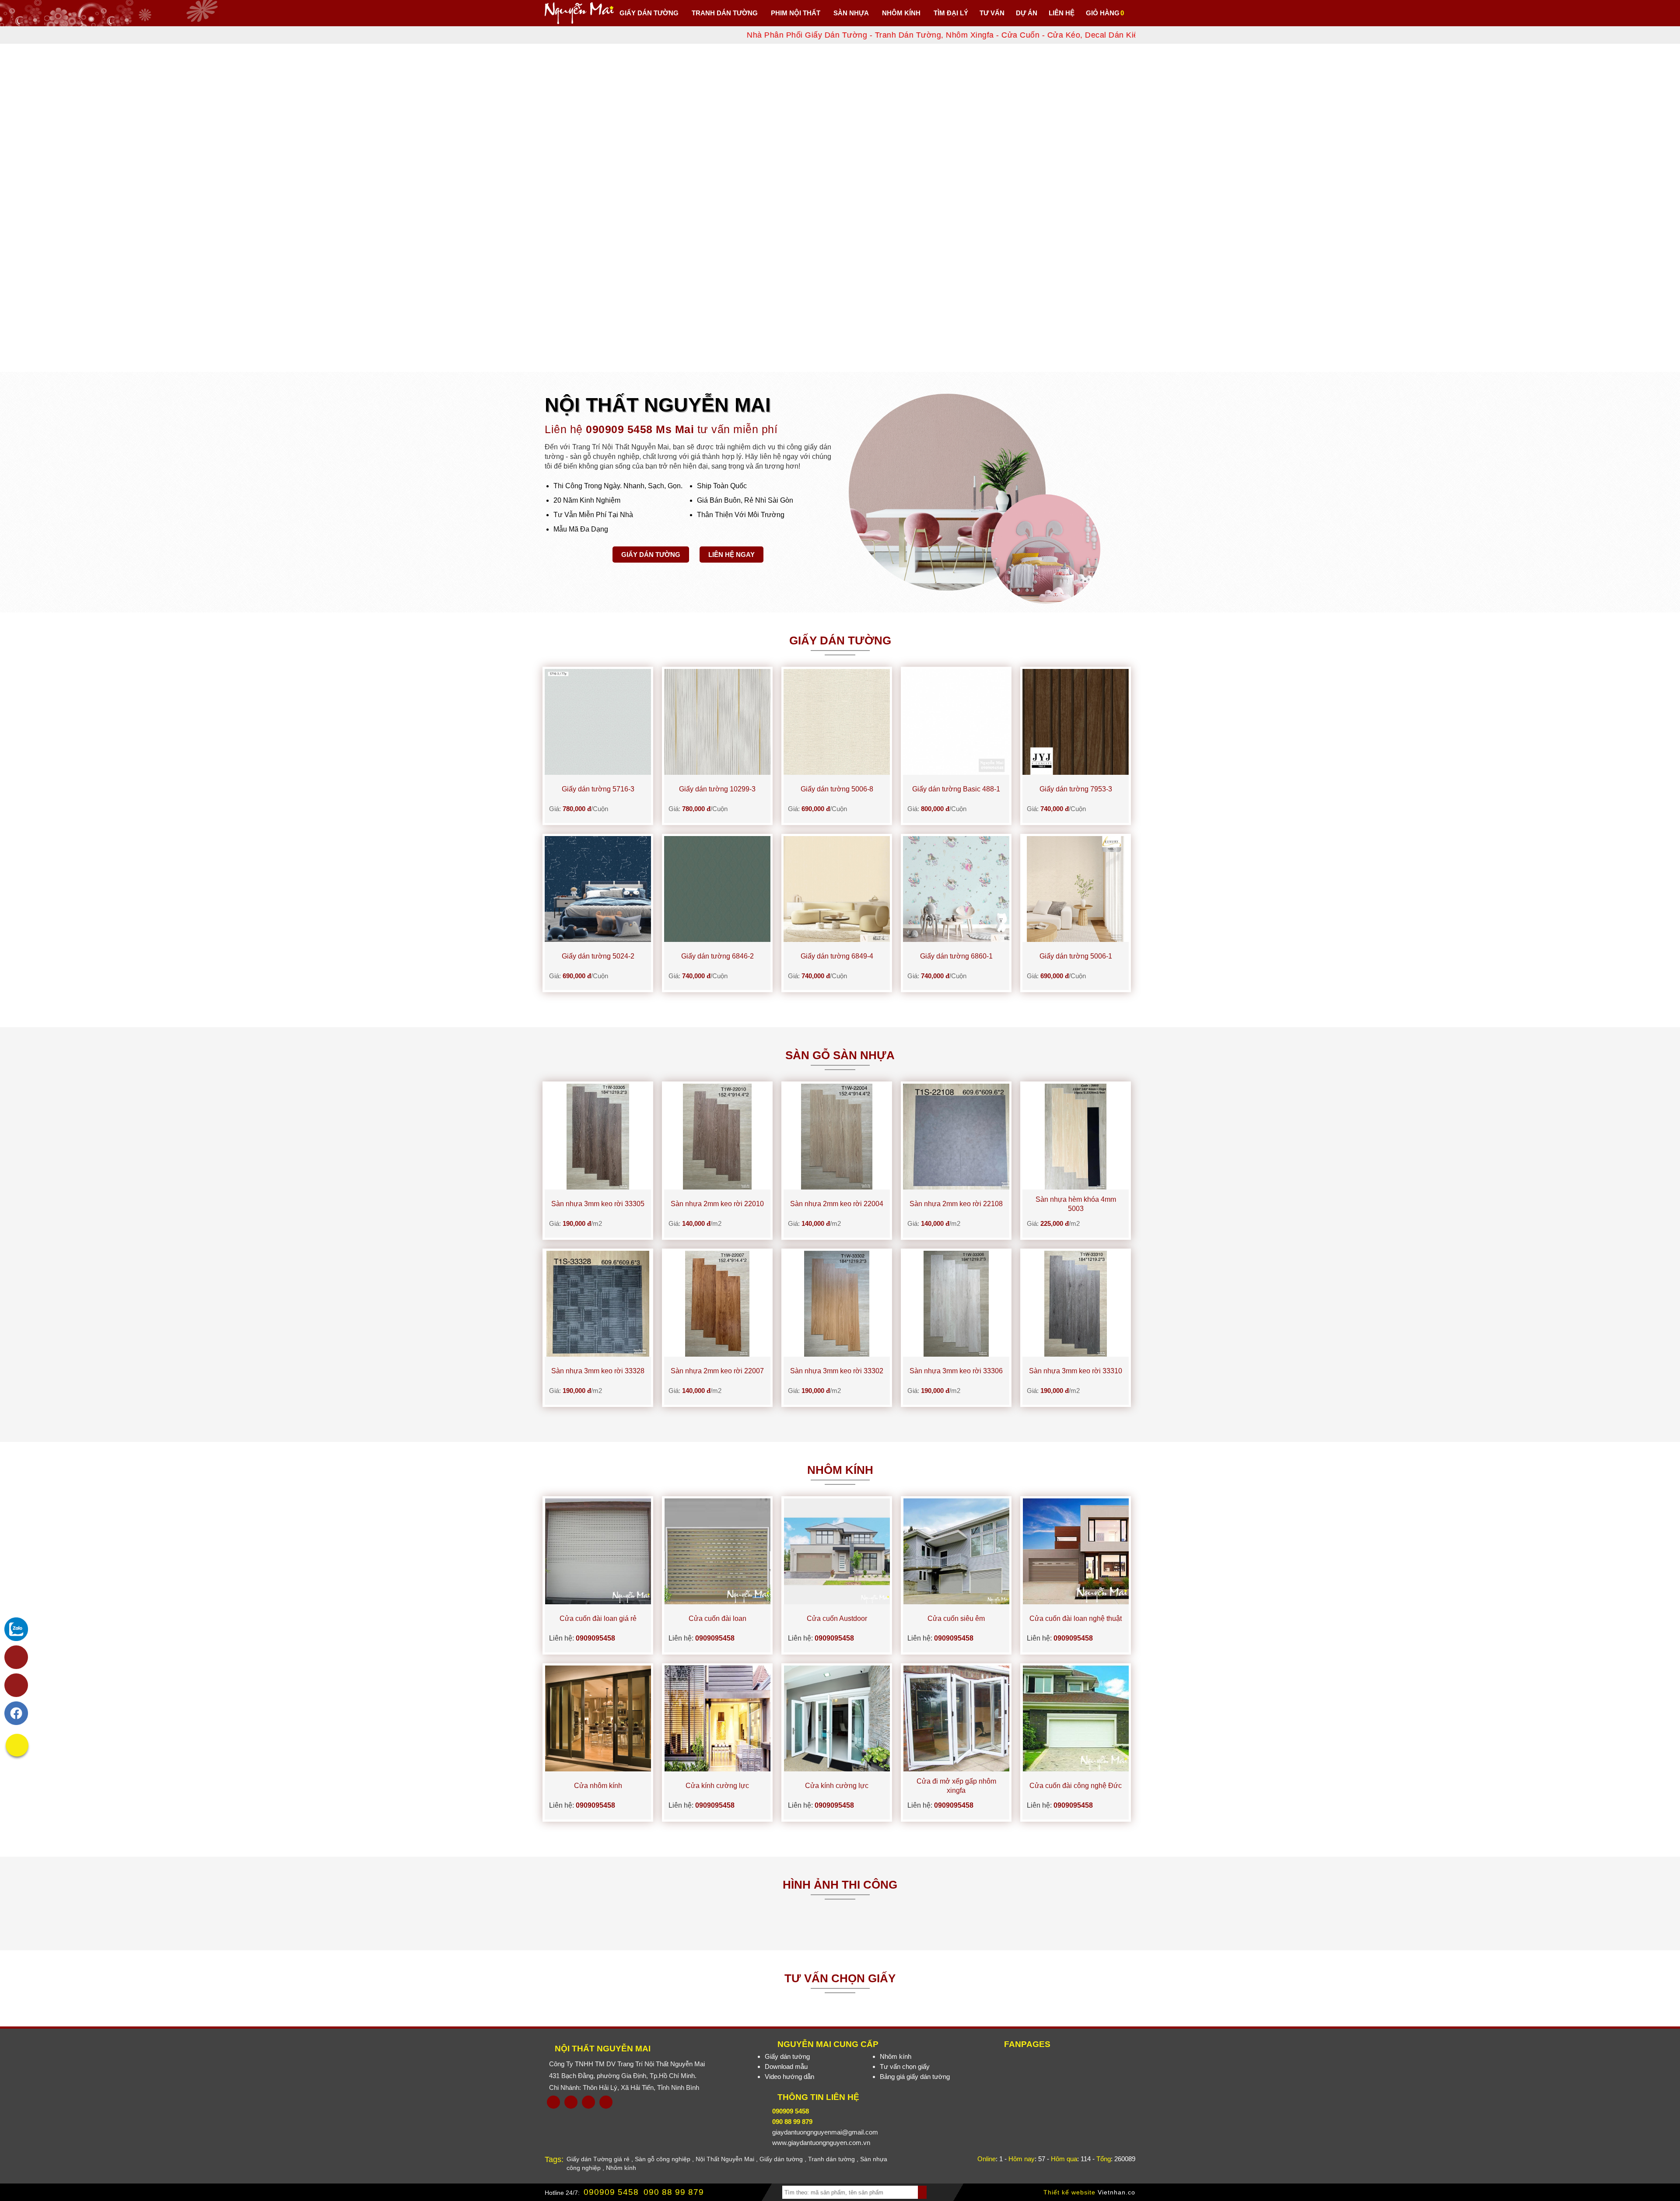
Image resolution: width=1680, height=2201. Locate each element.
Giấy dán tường (651, 555)
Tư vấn (992, 13)
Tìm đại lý (951, 13)
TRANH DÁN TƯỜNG (725, 13)
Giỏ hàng (1103, 13)
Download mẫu (786, 2066)
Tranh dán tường (831, 2159)
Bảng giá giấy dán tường (915, 2077)
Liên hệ (1062, 13)
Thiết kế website (1069, 2192)
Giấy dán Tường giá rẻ (598, 2159)
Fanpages (1027, 2044)
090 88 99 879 (674, 2192)
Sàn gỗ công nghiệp (663, 2159)
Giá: (579, 809)
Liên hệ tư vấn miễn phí (661, 429)
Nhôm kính (896, 2056)
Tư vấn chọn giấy (905, 2066)
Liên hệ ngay (731, 555)
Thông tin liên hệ (818, 2097)
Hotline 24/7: (562, 2193)
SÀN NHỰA (851, 13)
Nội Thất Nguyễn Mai (603, 2049)
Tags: (554, 2159)
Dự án (1027, 13)
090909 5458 (611, 2192)
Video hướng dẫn (789, 2077)
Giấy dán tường (649, 13)
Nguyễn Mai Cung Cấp (828, 2044)
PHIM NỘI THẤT (796, 13)
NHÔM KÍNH (901, 13)
